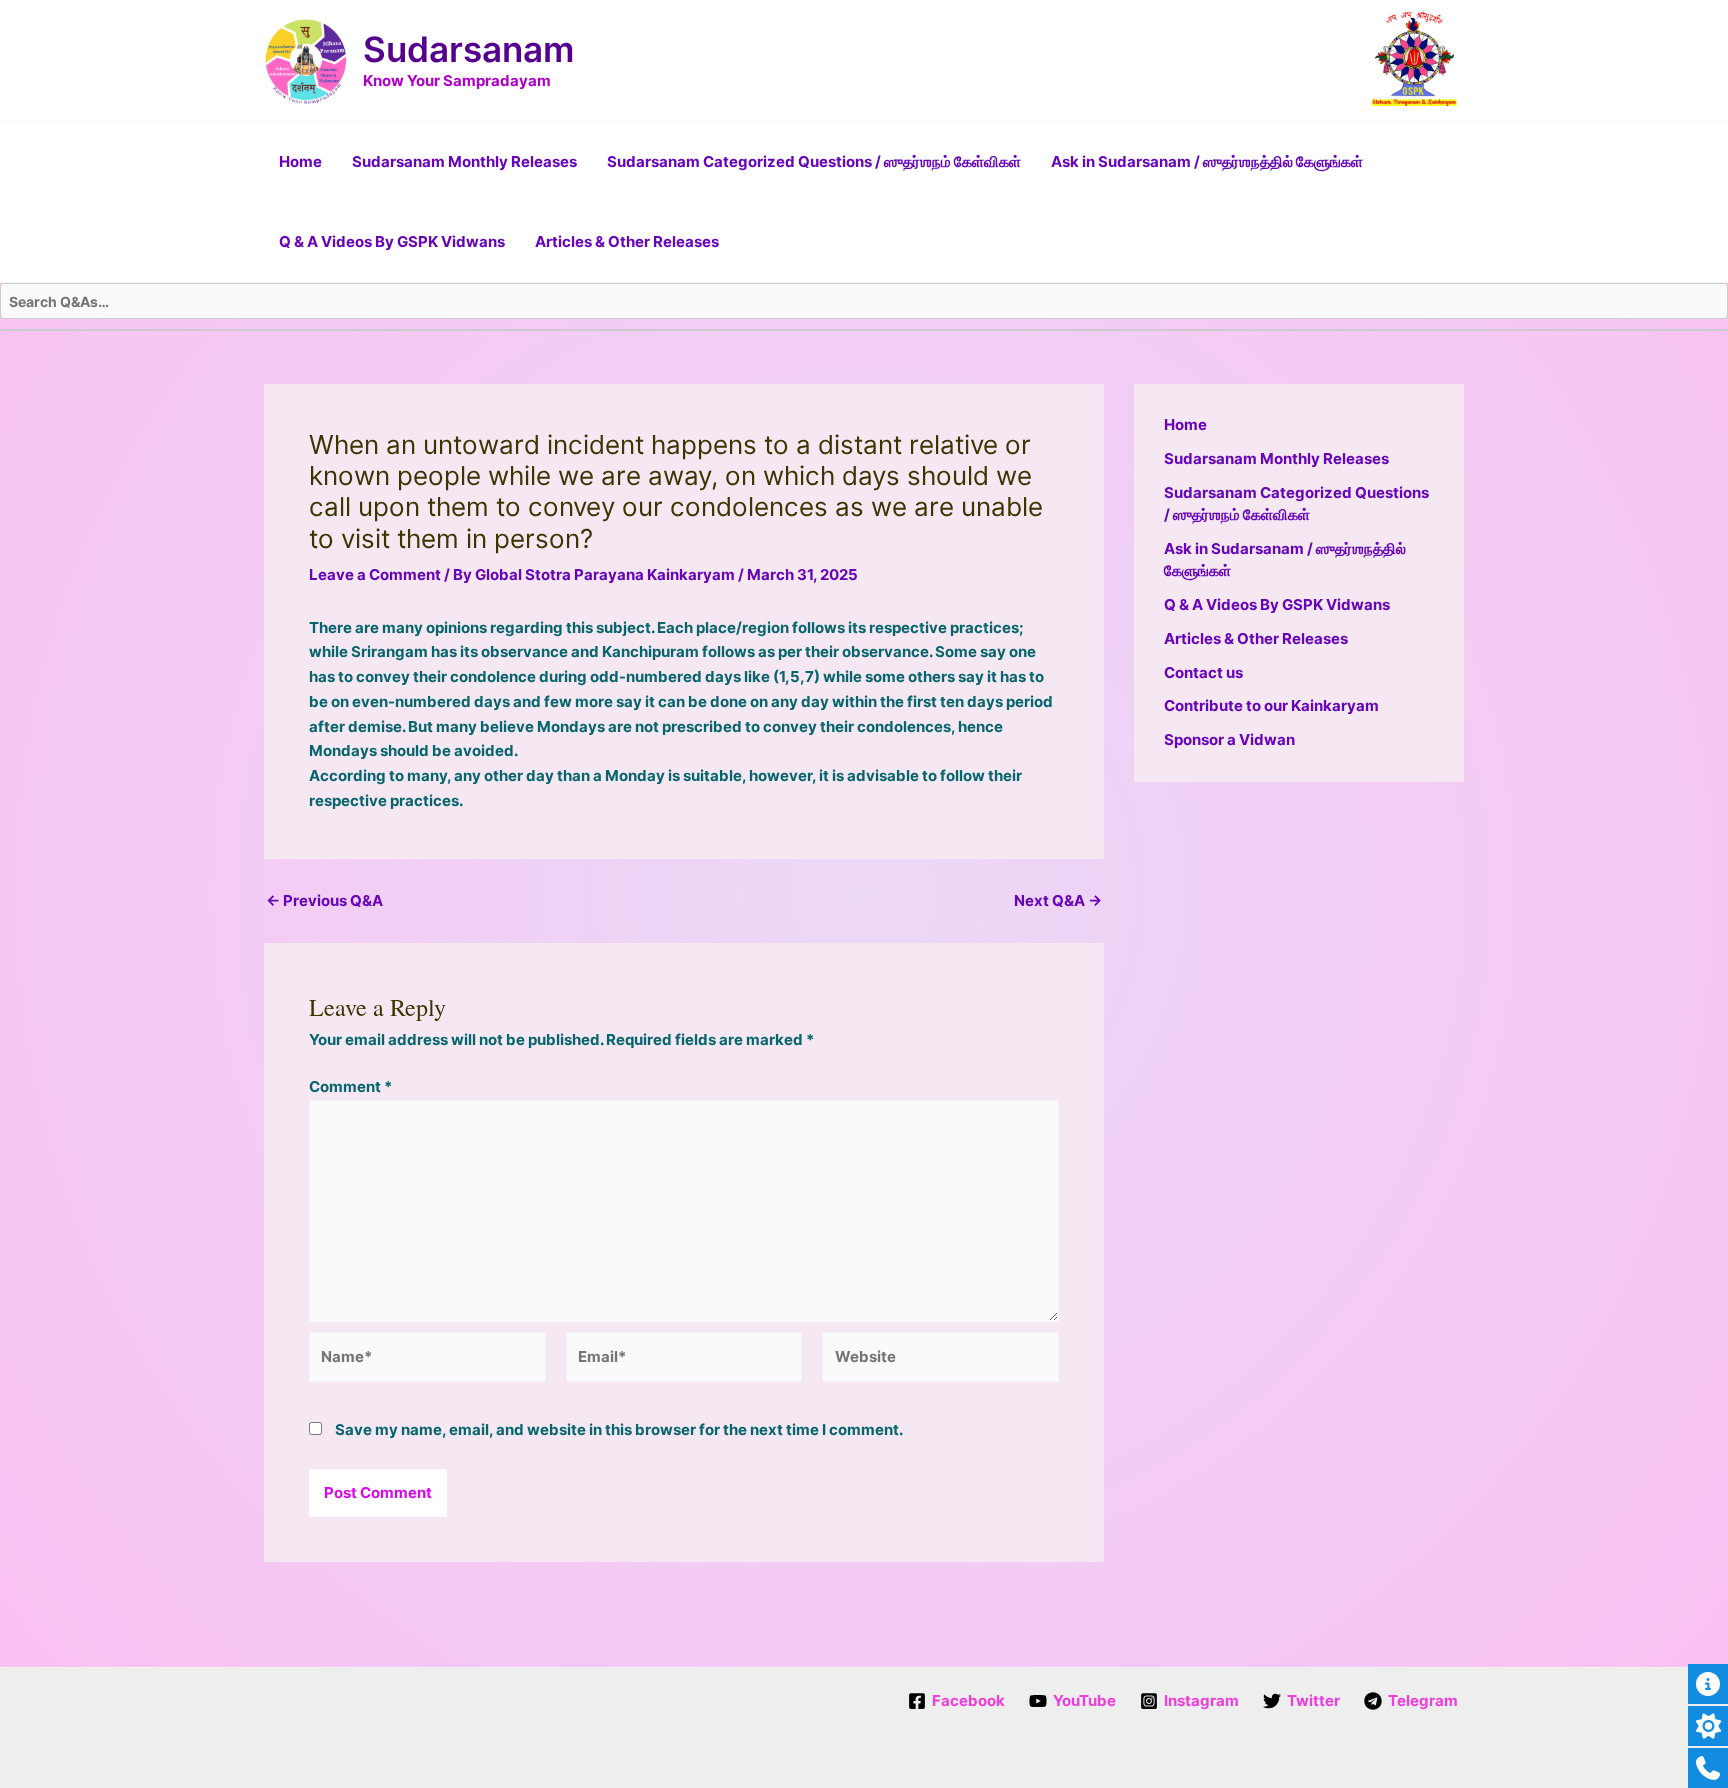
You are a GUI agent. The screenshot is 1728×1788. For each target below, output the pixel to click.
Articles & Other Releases (627, 241)
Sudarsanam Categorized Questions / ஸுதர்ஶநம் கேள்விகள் (814, 161)
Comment (350, 1086)
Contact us (1203, 672)
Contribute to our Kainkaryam (1271, 705)
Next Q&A (1058, 900)
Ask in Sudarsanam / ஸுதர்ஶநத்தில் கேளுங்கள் (1207, 161)
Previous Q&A (324, 900)
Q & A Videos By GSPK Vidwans (392, 241)
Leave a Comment (375, 574)
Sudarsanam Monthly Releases (464, 161)
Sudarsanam (468, 49)
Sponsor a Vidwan (1229, 739)
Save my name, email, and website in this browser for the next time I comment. (619, 1429)
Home (300, 161)
